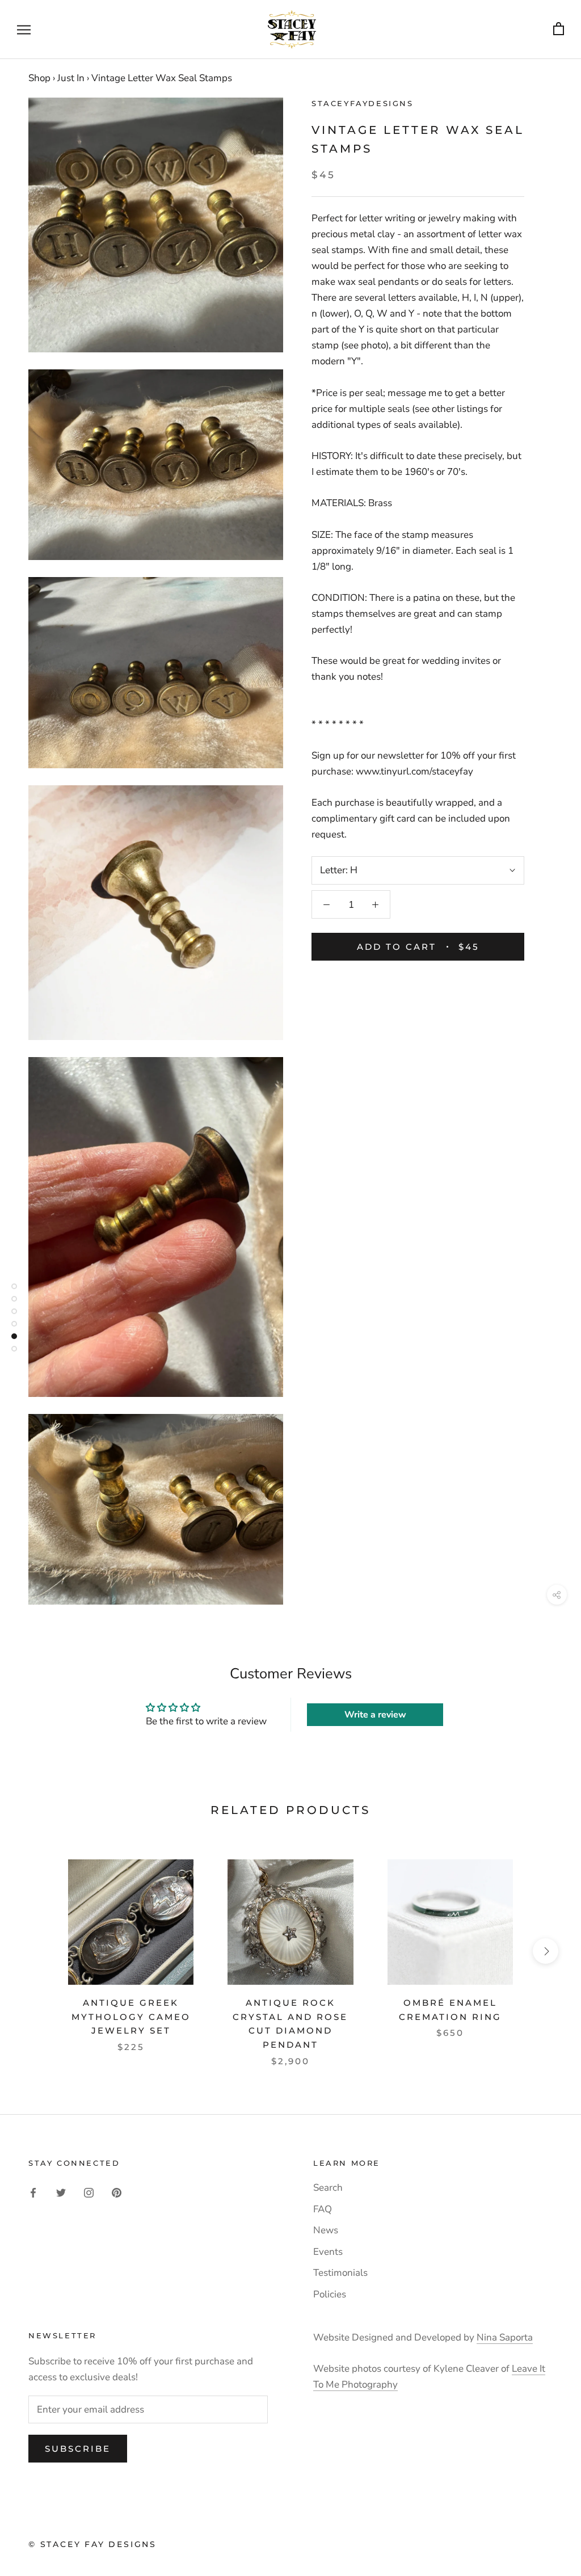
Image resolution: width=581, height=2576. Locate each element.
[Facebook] (33, 2192)
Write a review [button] (375, 1715)
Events (328, 2252)
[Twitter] (61, 2192)
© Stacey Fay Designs (92, 2544)
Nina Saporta (505, 2337)
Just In (71, 78)
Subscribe (78, 2449)
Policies (330, 2294)
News (326, 2230)
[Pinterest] (117, 2192)
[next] (546, 1951)
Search (328, 2188)
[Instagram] (89, 2192)
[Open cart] (559, 29)
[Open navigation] (24, 30)
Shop (39, 78)
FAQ (323, 2209)
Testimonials (340, 2273)
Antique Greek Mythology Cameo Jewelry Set (131, 2017)
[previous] (35, 1951)
